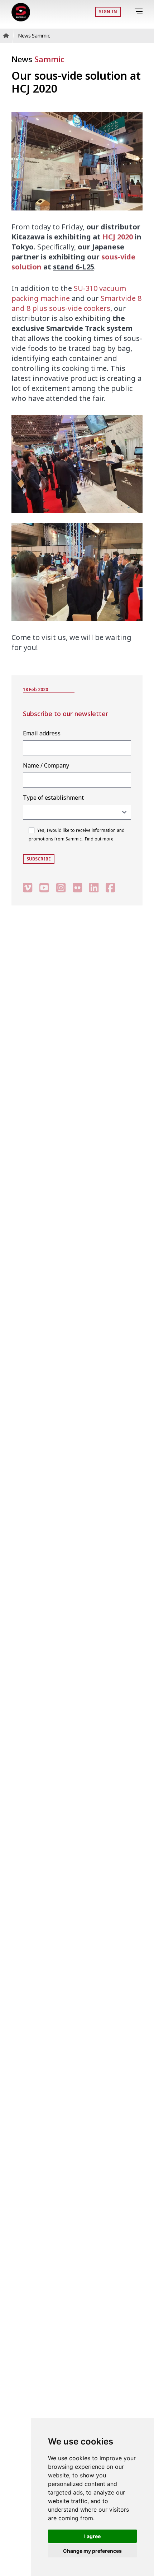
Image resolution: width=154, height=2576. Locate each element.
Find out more (99, 839)
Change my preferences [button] (92, 2551)
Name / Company (46, 765)
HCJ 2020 (118, 237)
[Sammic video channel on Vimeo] (28, 887)
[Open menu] (140, 12)
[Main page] (21, 12)
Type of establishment (53, 798)
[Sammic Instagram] (61, 887)
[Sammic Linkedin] (94, 887)
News (38, 59)
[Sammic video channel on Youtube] (44, 887)
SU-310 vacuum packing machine (69, 293)
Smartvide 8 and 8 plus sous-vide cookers (76, 303)
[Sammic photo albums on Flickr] (77, 887)
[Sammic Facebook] (110, 887)
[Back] (129, 12)
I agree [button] (92, 2536)
